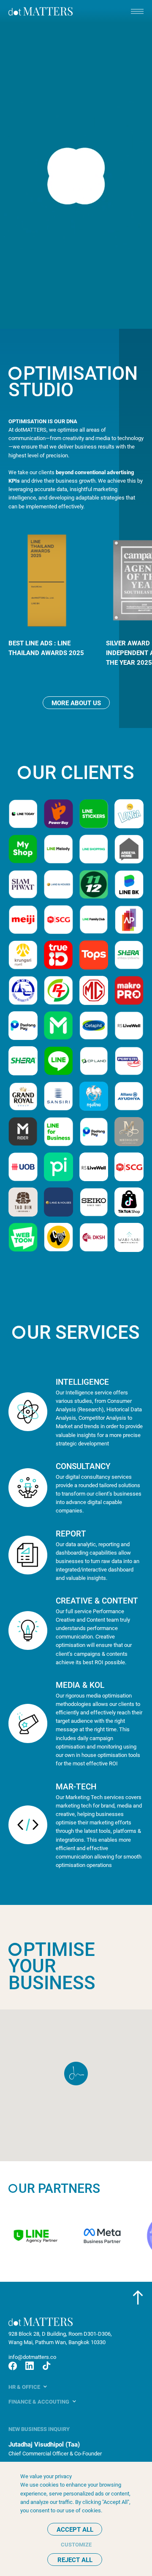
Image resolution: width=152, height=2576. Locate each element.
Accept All (75, 2529)
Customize (76, 2544)
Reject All (75, 2560)
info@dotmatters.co (32, 2357)
